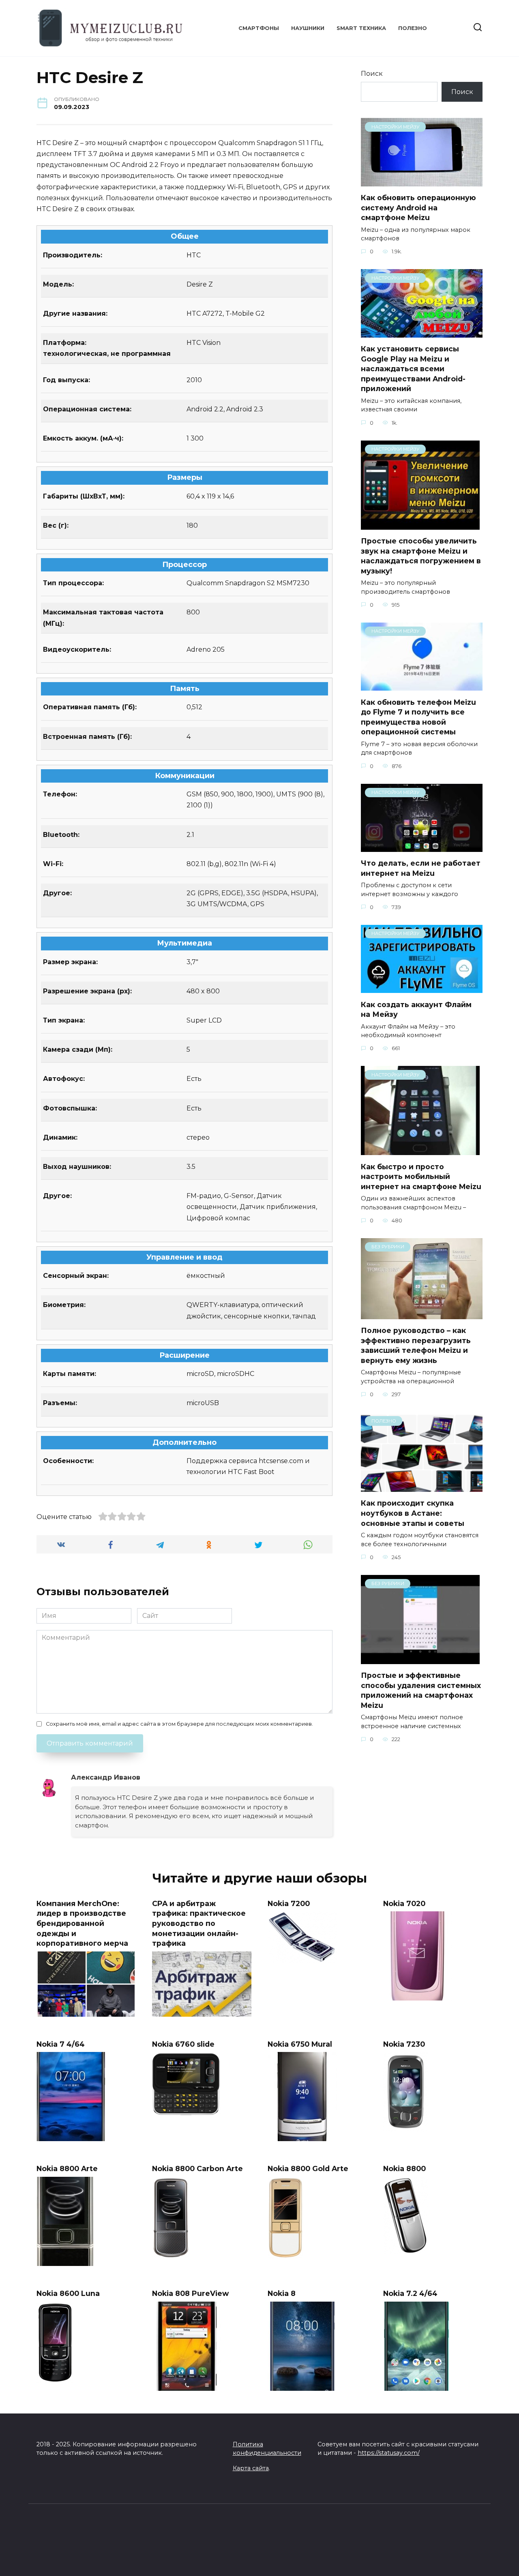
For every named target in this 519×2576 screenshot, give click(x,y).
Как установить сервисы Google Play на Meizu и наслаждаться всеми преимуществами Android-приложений (413, 369)
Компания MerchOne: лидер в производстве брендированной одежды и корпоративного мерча (82, 1923)
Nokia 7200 (289, 1903)
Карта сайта (251, 2468)
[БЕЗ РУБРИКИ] (422, 1314)
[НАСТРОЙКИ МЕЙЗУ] (422, 181)
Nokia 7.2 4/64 (410, 2293)
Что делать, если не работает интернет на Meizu (421, 868)
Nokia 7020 (404, 1903)
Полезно (413, 28)
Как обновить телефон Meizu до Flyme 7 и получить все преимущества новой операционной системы (418, 717)
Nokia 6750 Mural (300, 2044)
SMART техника (361, 28)
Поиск (372, 74)
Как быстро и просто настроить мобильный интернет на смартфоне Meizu (421, 1176)
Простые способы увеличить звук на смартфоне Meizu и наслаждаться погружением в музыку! (421, 556)
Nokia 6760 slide (183, 2044)
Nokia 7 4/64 (61, 2044)
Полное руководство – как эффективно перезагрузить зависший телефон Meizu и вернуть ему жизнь (416, 1345)
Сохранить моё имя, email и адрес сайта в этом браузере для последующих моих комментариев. (179, 1724)
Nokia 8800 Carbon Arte (197, 2168)
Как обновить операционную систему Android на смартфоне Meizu (418, 208)
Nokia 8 (282, 2293)
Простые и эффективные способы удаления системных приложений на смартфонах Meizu (421, 1690)
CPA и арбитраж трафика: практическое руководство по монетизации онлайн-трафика (199, 1923)
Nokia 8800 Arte (67, 2168)
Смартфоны (259, 28)
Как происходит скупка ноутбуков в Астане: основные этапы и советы (413, 1513)
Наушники (308, 28)
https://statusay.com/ (389, 2453)
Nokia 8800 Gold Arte (308, 2168)
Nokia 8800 (404, 2168)
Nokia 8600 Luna (68, 2293)
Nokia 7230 (404, 2044)
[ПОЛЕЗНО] (422, 1487)
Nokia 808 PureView (190, 2293)
